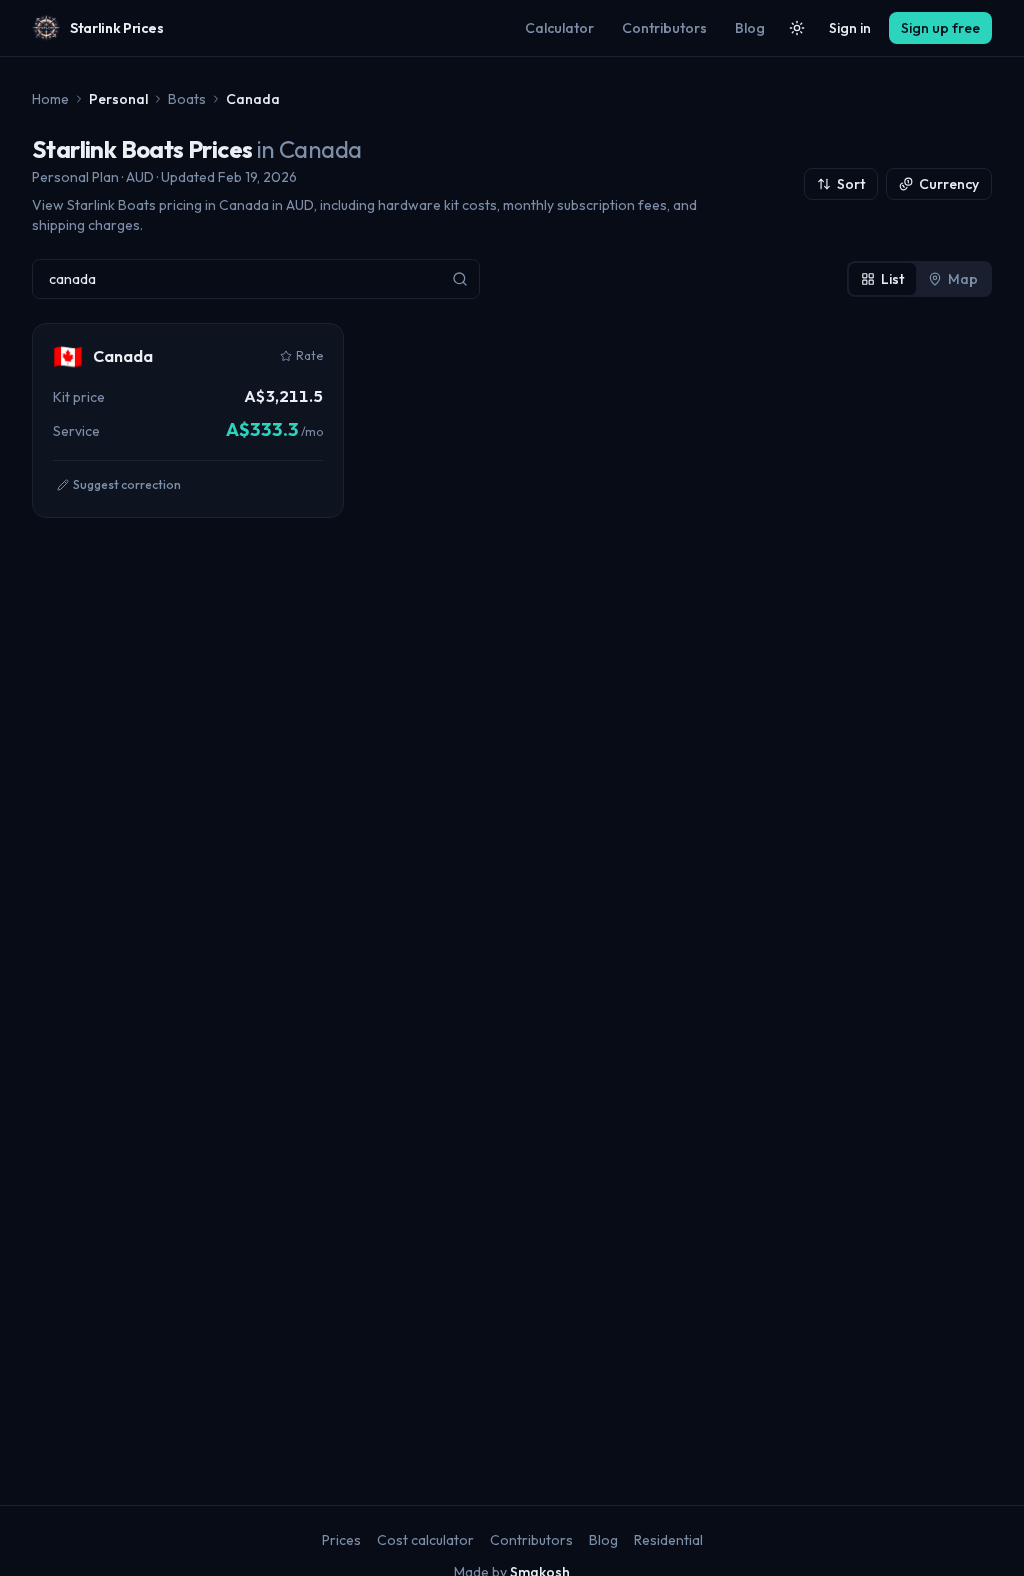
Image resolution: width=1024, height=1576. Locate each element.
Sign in (850, 28)
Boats (187, 99)
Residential (668, 1540)
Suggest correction (127, 484)
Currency (949, 184)
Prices (341, 1540)
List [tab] (892, 279)
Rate (309, 355)
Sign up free (940, 28)
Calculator (559, 28)
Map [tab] (963, 279)
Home (50, 99)
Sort (851, 184)
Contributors (664, 28)
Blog (750, 28)
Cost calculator (425, 1540)
